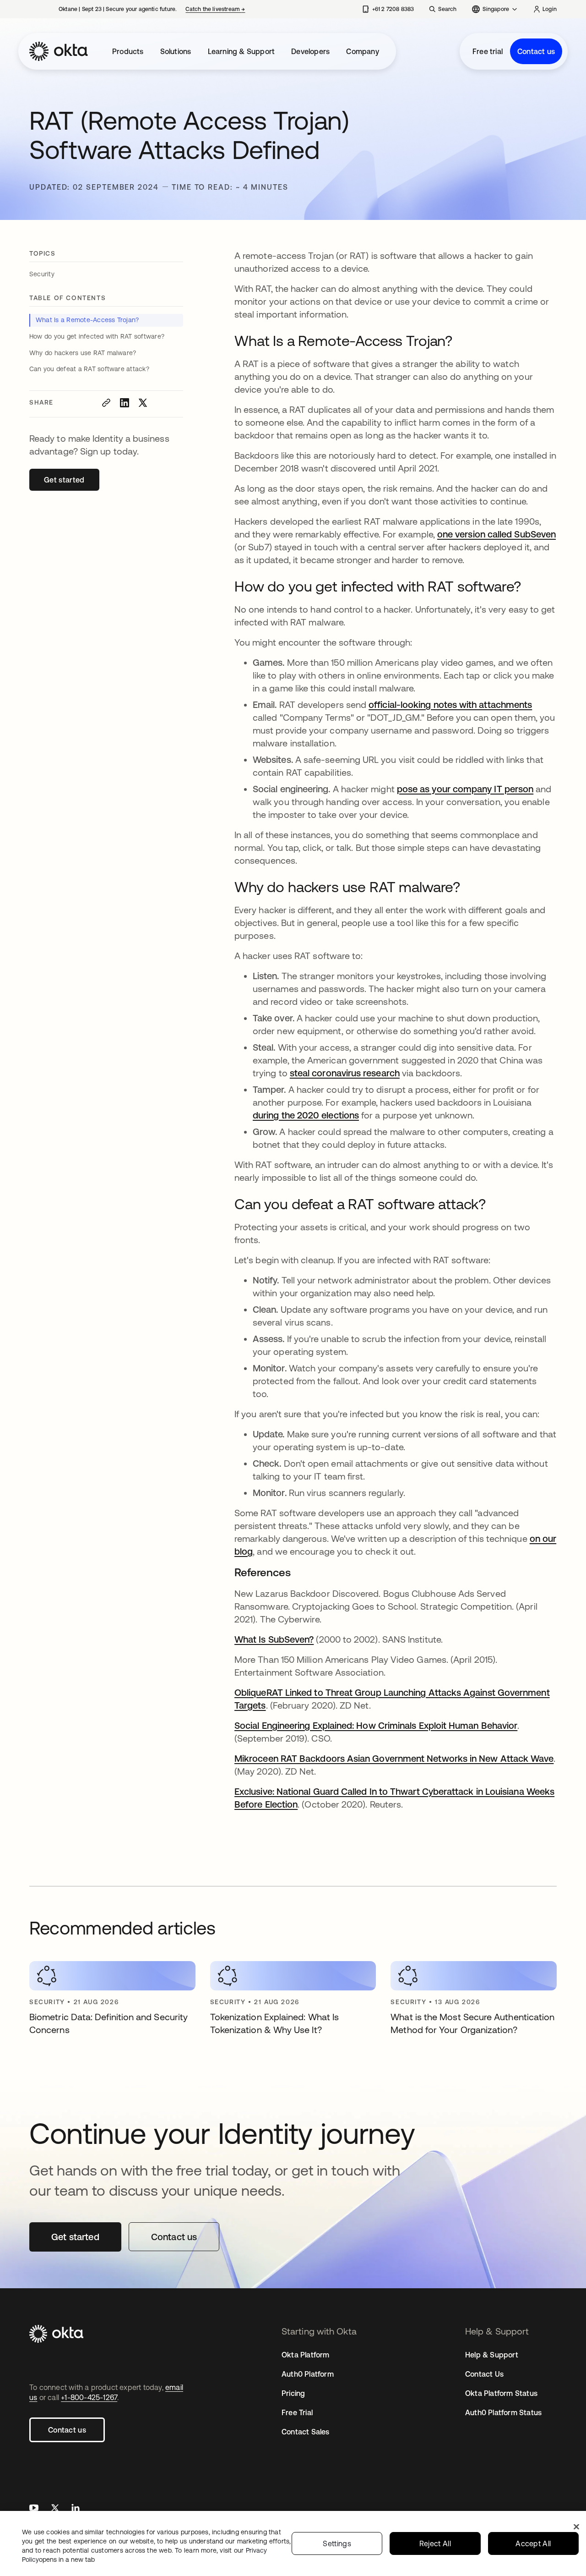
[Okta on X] (55, 2509)
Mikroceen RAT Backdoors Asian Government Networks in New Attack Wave (394, 1758)
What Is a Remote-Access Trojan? (87, 320)
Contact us (536, 51)
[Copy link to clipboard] (106, 403)
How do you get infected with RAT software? (98, 336)
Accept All (533, 2543)
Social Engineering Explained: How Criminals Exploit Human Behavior (376, 1725)
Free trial (488, 51)
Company (362, 51)
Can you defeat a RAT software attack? (89, 369)
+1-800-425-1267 (89, 2397)
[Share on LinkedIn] (125, 403)
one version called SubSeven (496, 534)
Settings (337, 2543)
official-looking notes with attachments (450, 704)
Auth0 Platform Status (503, 2412)
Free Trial (297, 2412)
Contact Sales (306, 2432)
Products (128, 51)
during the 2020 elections (306, 1115)
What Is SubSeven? (274, 1639)
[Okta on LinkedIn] (76, 2509)
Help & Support (492, 2355)
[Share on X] (143, 403)
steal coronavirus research (345, 1073)
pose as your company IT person (465, 789)
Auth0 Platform (308, 2374)
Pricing (293, 2393)
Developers (310, 51)
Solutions (176, 51)
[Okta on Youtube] (34, 2509)
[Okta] (59, 51)
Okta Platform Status (501, 2393)
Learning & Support (241, 51)
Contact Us (484, 2374)
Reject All (435, 2543)
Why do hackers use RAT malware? (83, 353)
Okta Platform (306, 2355)
